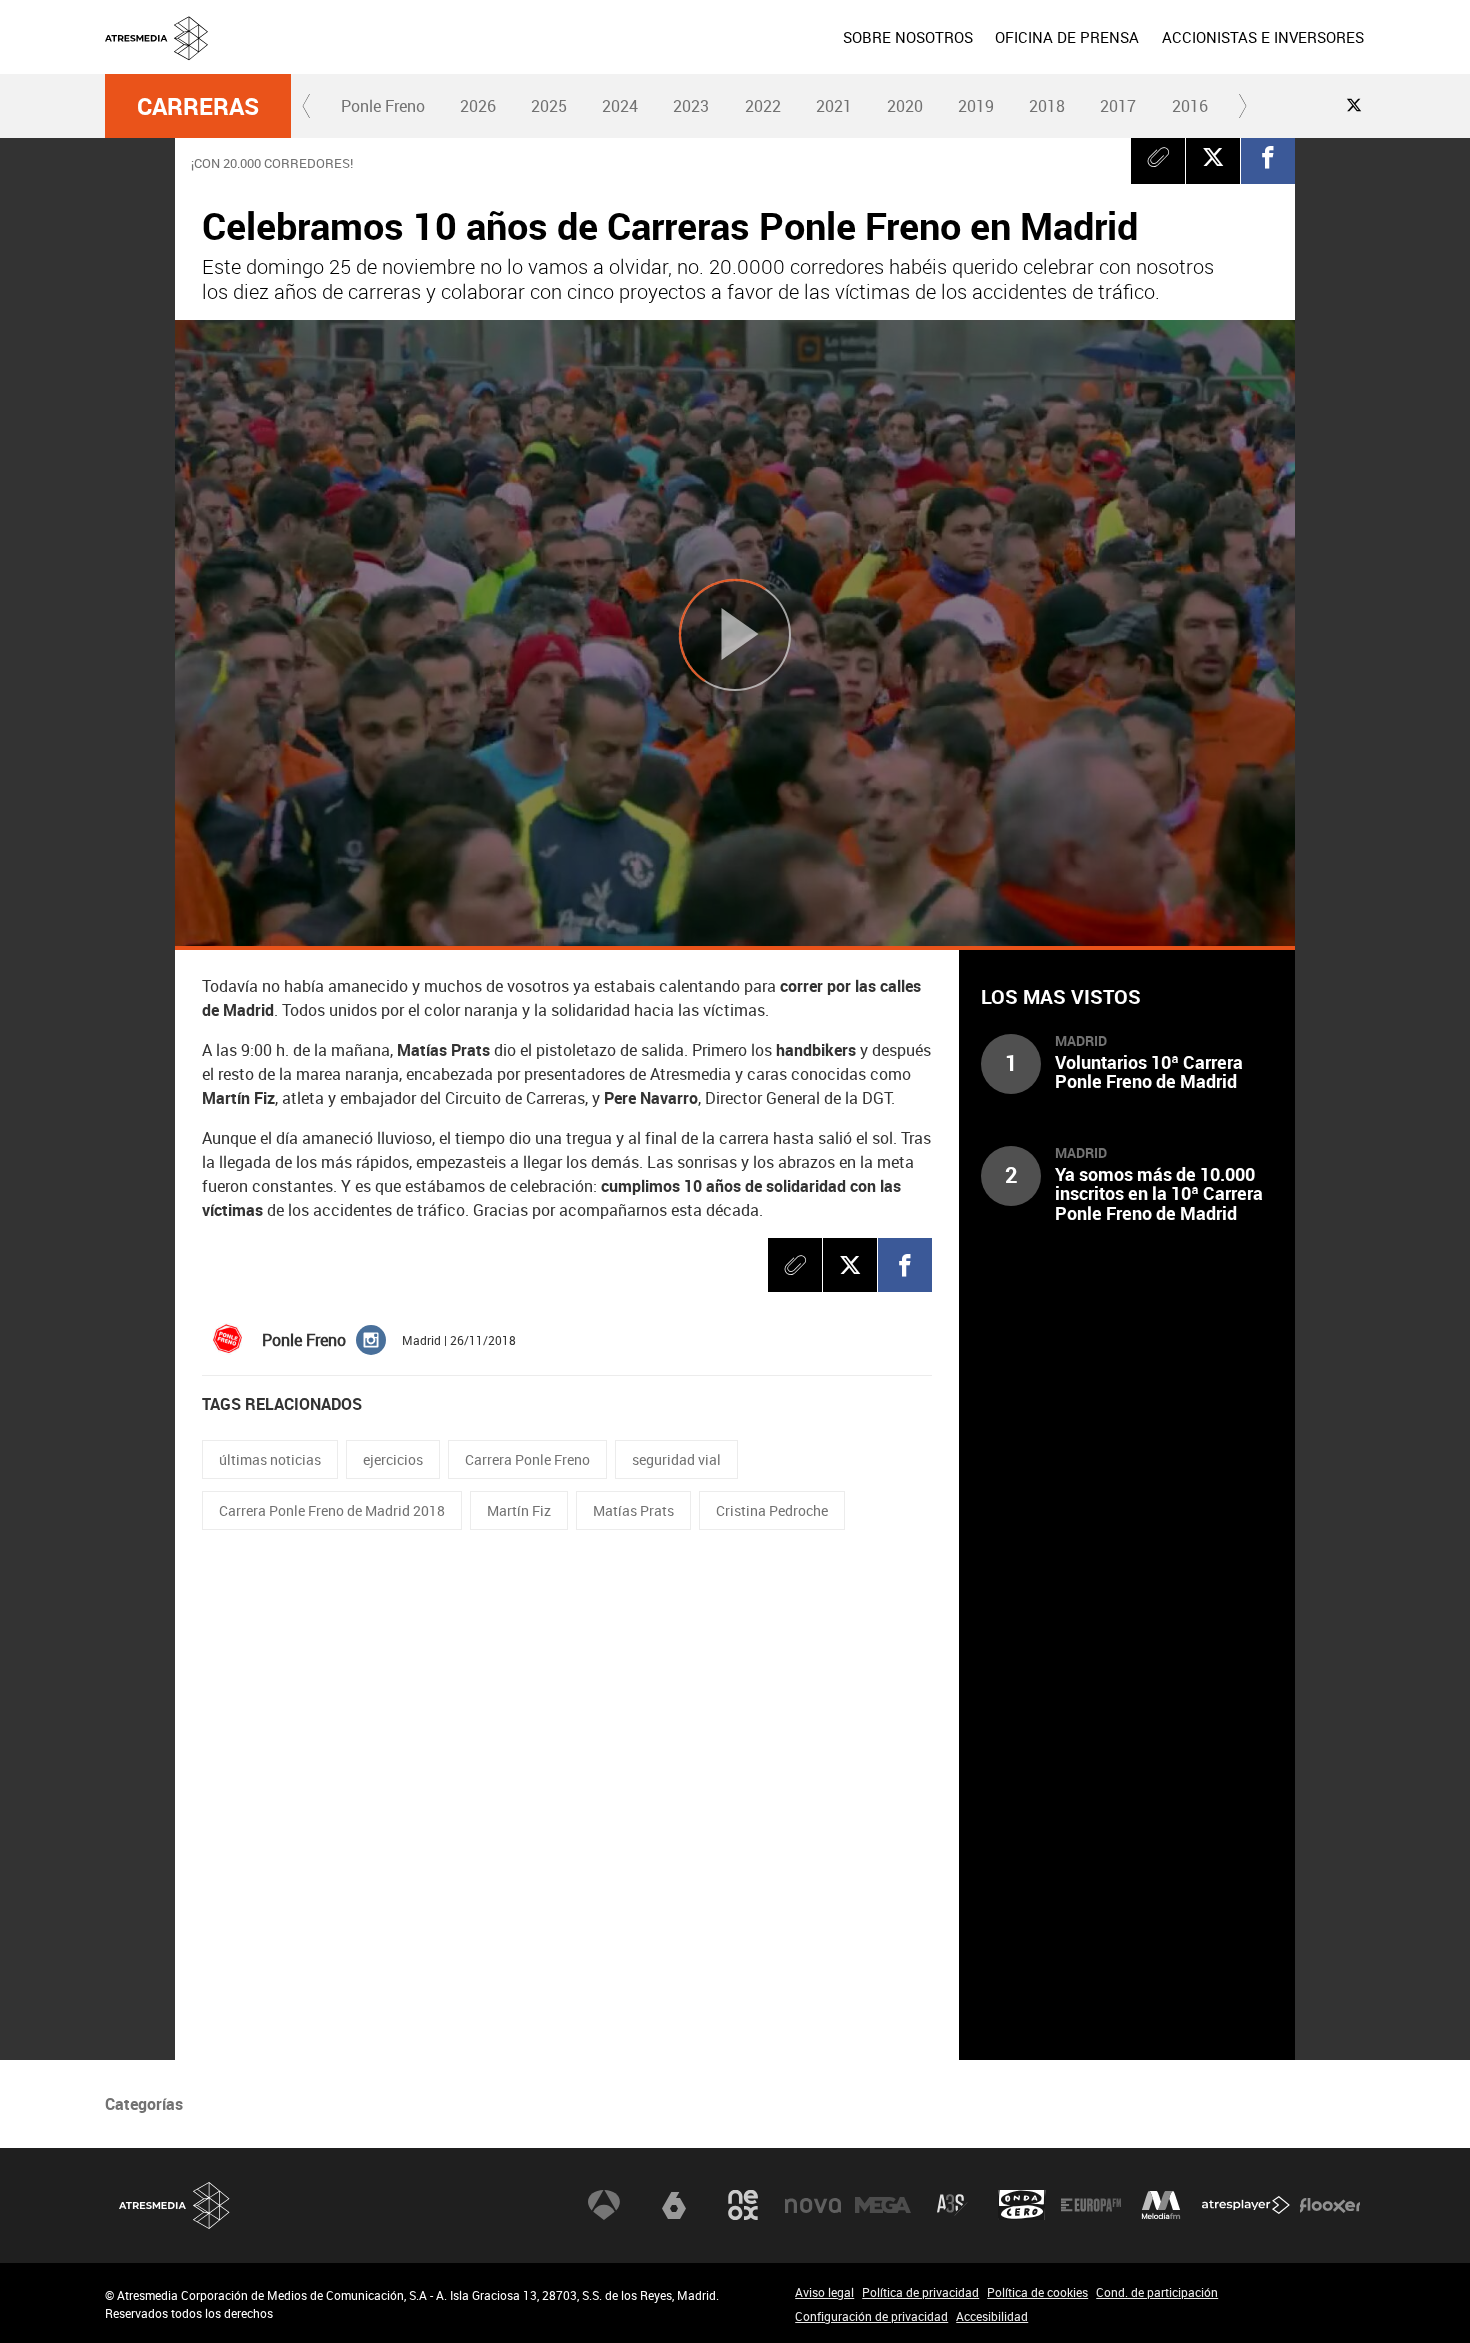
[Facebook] (1268, 157)
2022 (763, 106)
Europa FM (1091, 2205)
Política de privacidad (920, 2292)
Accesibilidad (992, 2316)
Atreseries (952, 2205)
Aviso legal (824, 2292)
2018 (1047, 106)
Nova (813, 2205)
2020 (905, 106)
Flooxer (1330, 2205)
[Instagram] (371, 1338)
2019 (976, 106)
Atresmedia (175, 2205)
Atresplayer (1246, 2205)
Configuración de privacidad (871, 2316)
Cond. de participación (1157, 2292)
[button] (307, 106)
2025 (549, 106)
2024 (620, 106)
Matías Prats (633, 1510)
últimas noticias (270, 1459)
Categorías (144, 2104)
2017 (1118, 106)
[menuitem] (908, 37)
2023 (691, 106)
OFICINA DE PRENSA (1067, 37)
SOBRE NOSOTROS (908, 37)
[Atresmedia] (743, 53)
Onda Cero (1022, 2205)
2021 (834, 106)
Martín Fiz (519, 1510)
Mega (883, 2205)
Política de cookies (1037, 2292)
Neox (743, 2205)
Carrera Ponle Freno (527, 1459)
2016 (1190, 106)
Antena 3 (604, 2205)
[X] (1213, 157)
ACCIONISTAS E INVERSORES (1263, 37)
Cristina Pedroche (772, 1510)
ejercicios (393, 1459)
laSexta (674, 2205)
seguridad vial (676, 1459)
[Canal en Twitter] (1354, 105)
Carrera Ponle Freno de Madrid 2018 (332, 1510)
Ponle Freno (383, 106)
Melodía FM (1161, 2205)
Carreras (198, 106)
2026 (478, 106)
